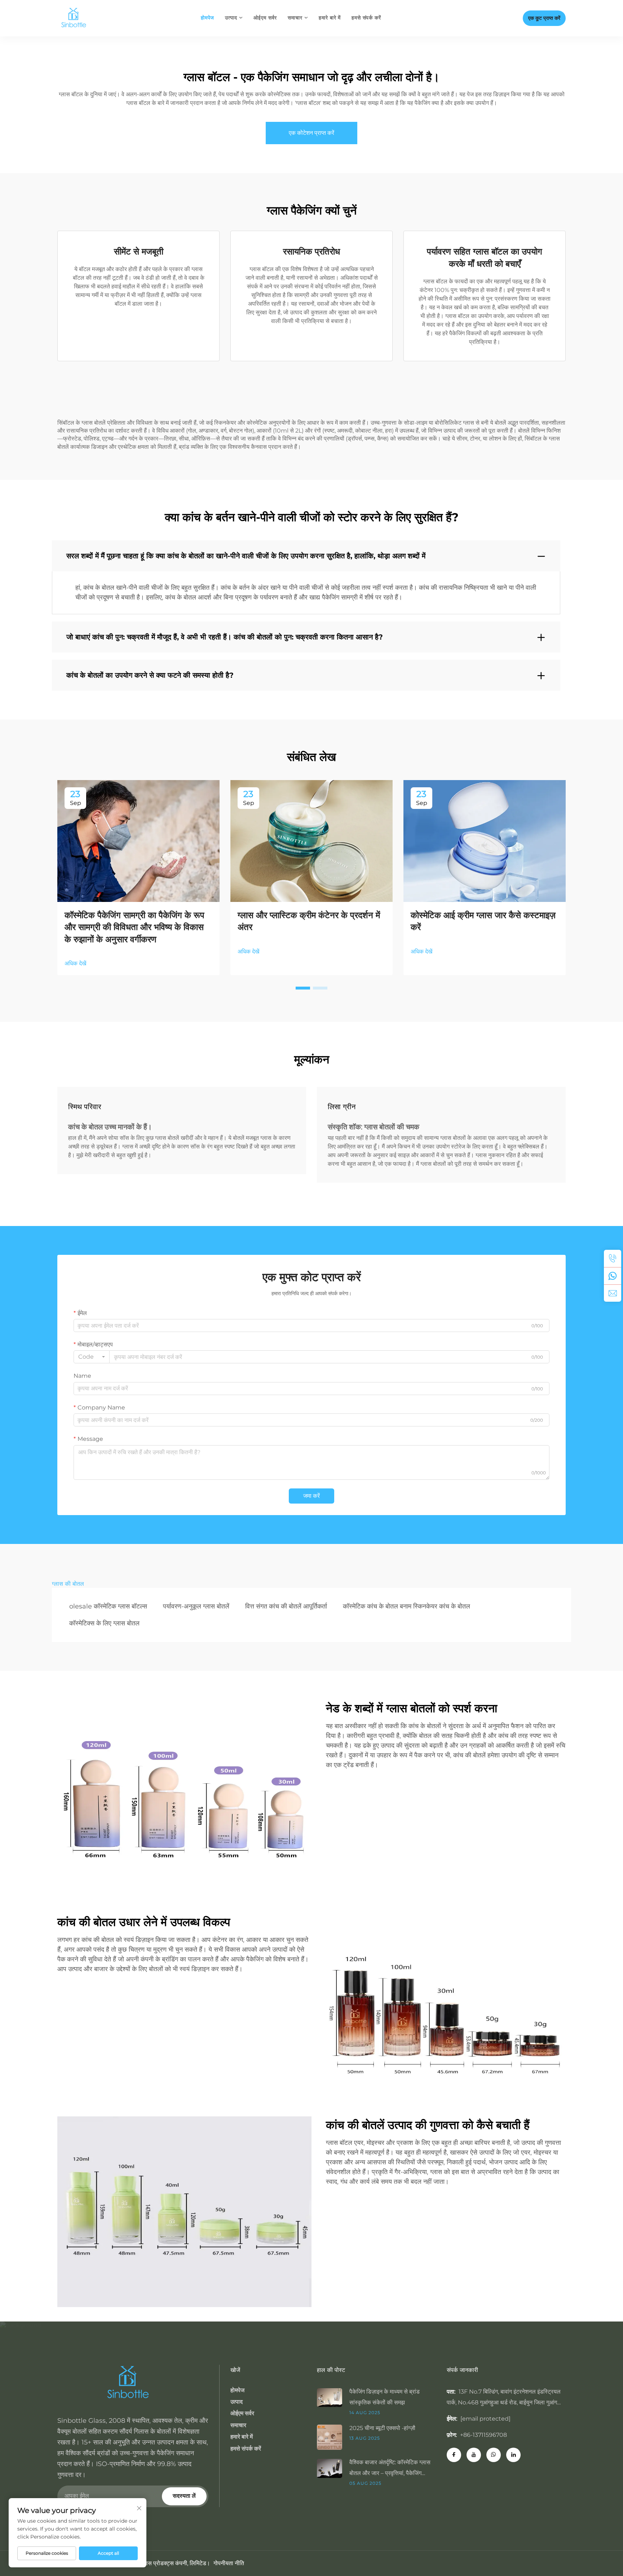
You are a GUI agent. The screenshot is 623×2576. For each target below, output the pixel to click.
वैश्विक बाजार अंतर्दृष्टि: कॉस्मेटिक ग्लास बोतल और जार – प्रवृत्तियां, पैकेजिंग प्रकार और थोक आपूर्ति (390, 2469)
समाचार (295, 18)
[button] (303, 988)
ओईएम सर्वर (265, 18)
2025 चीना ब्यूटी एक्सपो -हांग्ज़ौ (382, 2428)
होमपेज (207, 18)
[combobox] (92, 1357)
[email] (613, 1293)
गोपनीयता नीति (229, 2563)
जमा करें (311, 1496)
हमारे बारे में (330, 18)
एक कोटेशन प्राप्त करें (311, 133)
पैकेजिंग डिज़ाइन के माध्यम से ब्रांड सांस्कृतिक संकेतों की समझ (385, 2397)
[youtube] (474, 2455)
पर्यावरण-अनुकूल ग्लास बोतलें (196, 1606)
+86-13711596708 (483, 2435)
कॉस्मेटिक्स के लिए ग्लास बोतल (104, 1623)
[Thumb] (333, 2397)
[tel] (613, 1258)
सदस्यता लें (184, 2496)
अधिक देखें (75, 963)
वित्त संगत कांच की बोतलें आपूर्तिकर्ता (286, 1606)
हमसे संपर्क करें (366, 18)
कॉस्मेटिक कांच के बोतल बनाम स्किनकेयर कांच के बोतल (407, 1606)
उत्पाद (231, 18)
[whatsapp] (613, 1276)
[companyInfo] (76, 18)
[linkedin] (513, 2455)
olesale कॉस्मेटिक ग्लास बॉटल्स (108, 1606)
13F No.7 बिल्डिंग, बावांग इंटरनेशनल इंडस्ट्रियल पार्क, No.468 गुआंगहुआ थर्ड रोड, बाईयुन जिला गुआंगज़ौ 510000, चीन (505, 2402)
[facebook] (454, 2455)
